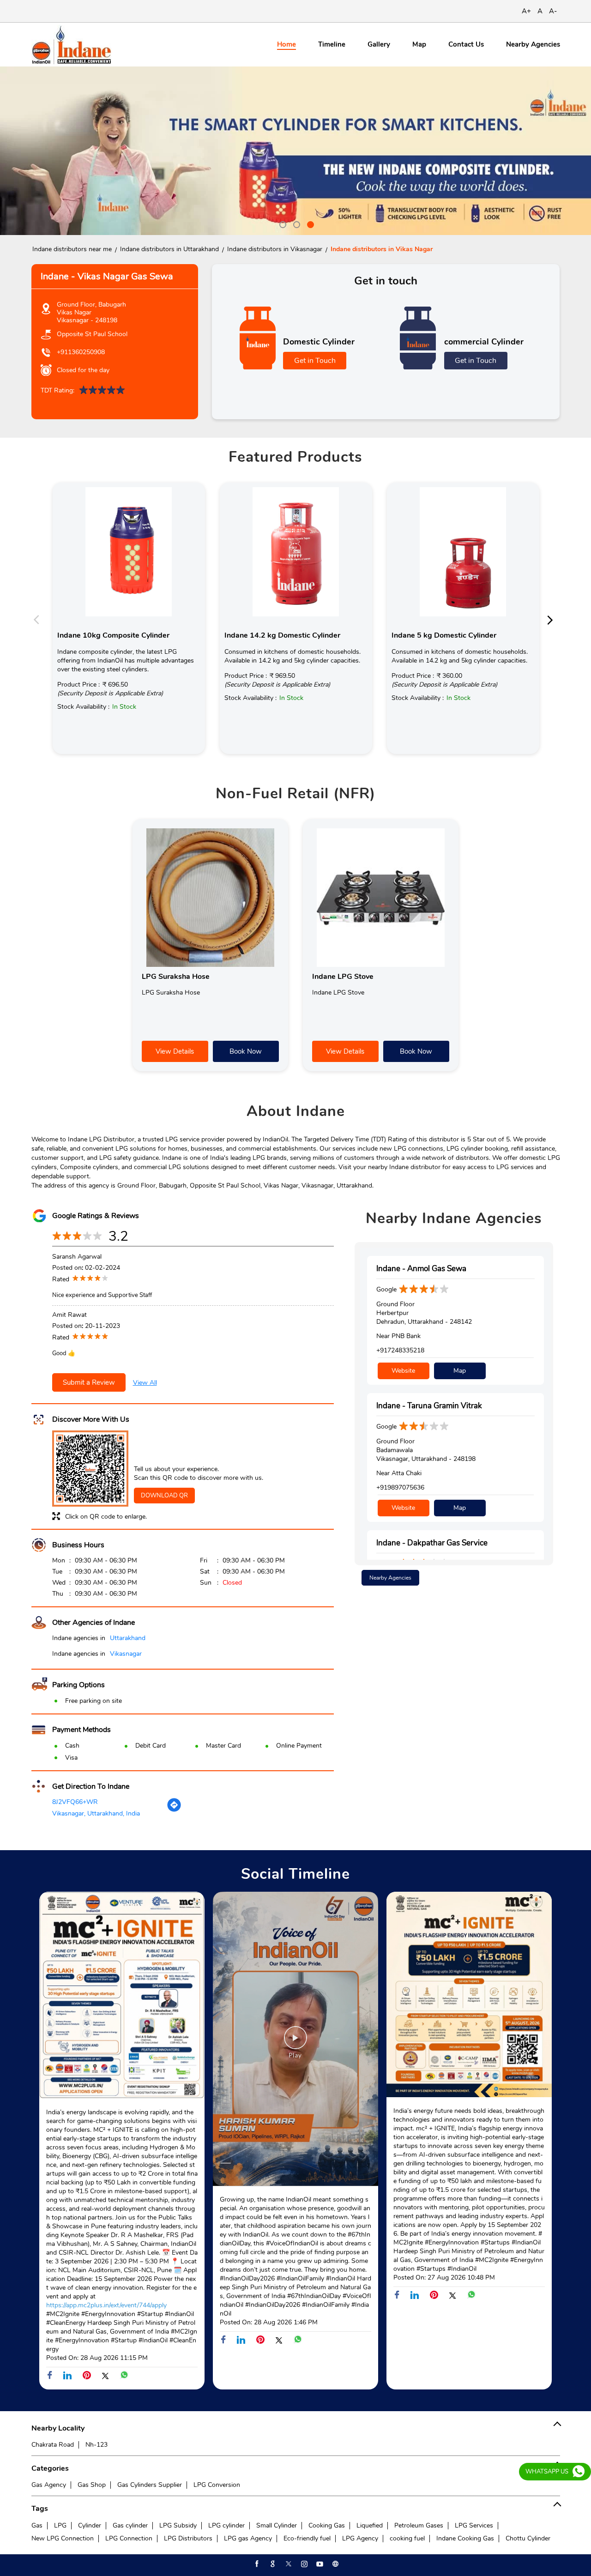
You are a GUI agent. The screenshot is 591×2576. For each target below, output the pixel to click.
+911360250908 (81, 352)
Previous (39, 619)
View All (145, 1383)
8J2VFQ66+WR (75, 1802)
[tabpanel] (295, 151)
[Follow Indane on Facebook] (256, 2564)
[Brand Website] (335, 2564)
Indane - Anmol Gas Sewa (421, 1269)
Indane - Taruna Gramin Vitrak (429, 1406)
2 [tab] (295, 223)
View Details (175, 1051)
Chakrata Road (53, 2445)
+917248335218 (400, 1350)
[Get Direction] (174, 1810)
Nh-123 (96, 2445)
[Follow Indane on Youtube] (319, 2564)
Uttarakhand (128, 1638)
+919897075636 (400, 1487)
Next (553, 619)
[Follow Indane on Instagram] (303, 2564)
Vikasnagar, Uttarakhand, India (96, 1813)
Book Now (246, 1051)
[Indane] (71, 45)
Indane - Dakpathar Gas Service (432, 1543)
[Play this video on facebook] (295, 2042)
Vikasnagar (126, 1654)
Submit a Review (89, 1382)
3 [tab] (309, 223)
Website (403, 1371)
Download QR (164, 1496)
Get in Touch (315, 361)
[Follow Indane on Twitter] (288, 2564)
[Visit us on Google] (272, 2564)
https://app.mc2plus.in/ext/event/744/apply (106, 2305)
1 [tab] (282, 223)
